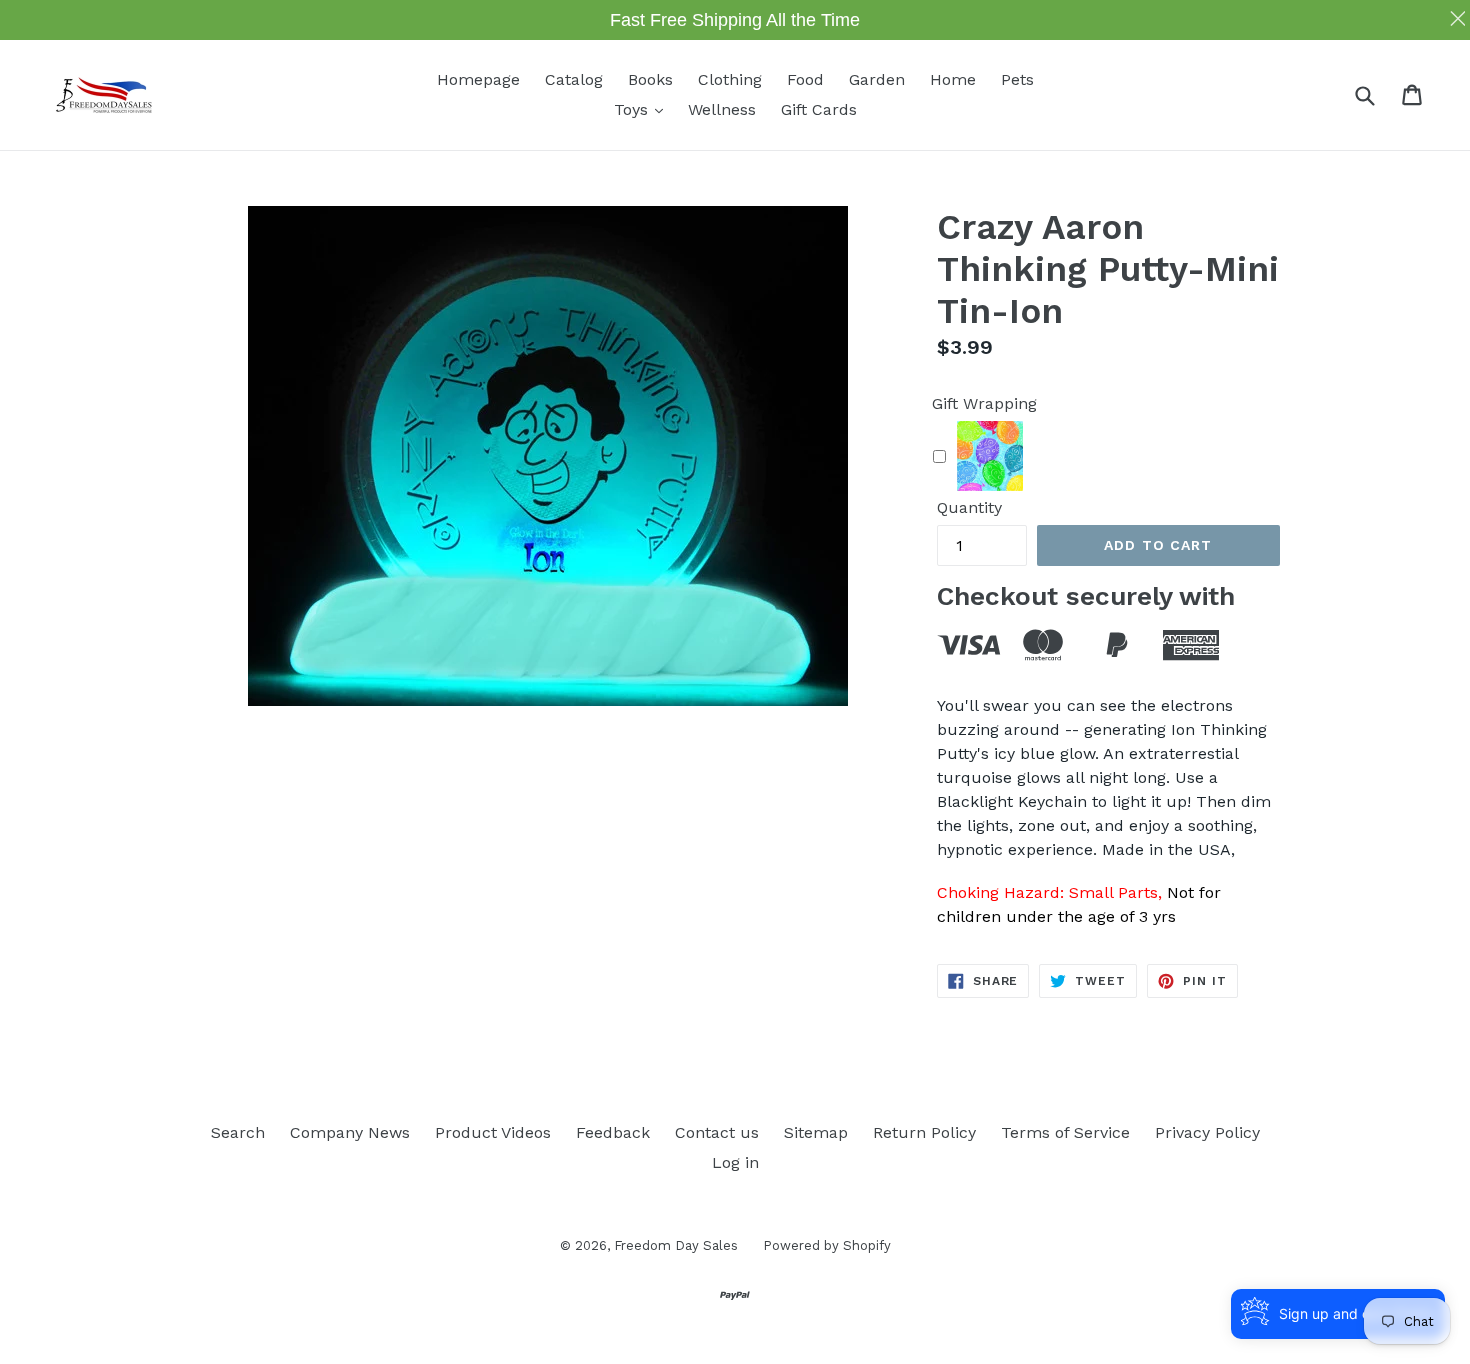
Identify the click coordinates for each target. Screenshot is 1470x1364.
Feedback (613, 1132)
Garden (877, 79)
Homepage (478, 79)
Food (805, 79)
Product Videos (493, 1132)
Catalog (574, 79)
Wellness (722, 109)
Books (650, 79)
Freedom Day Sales (676, 1245)
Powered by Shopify (827, 1245)
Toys (643, 109)
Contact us (717, 1132)
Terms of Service (1065, 1132)
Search (238, 1132)
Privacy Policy (1207, 1132)
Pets (1017, 79)
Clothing (730, 79)
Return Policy (924, 1132)
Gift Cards (819, 109)
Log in (735, 1162)
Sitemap (816, 1132)
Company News (350, 1132)
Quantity (969, 507)
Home (953, 79)
